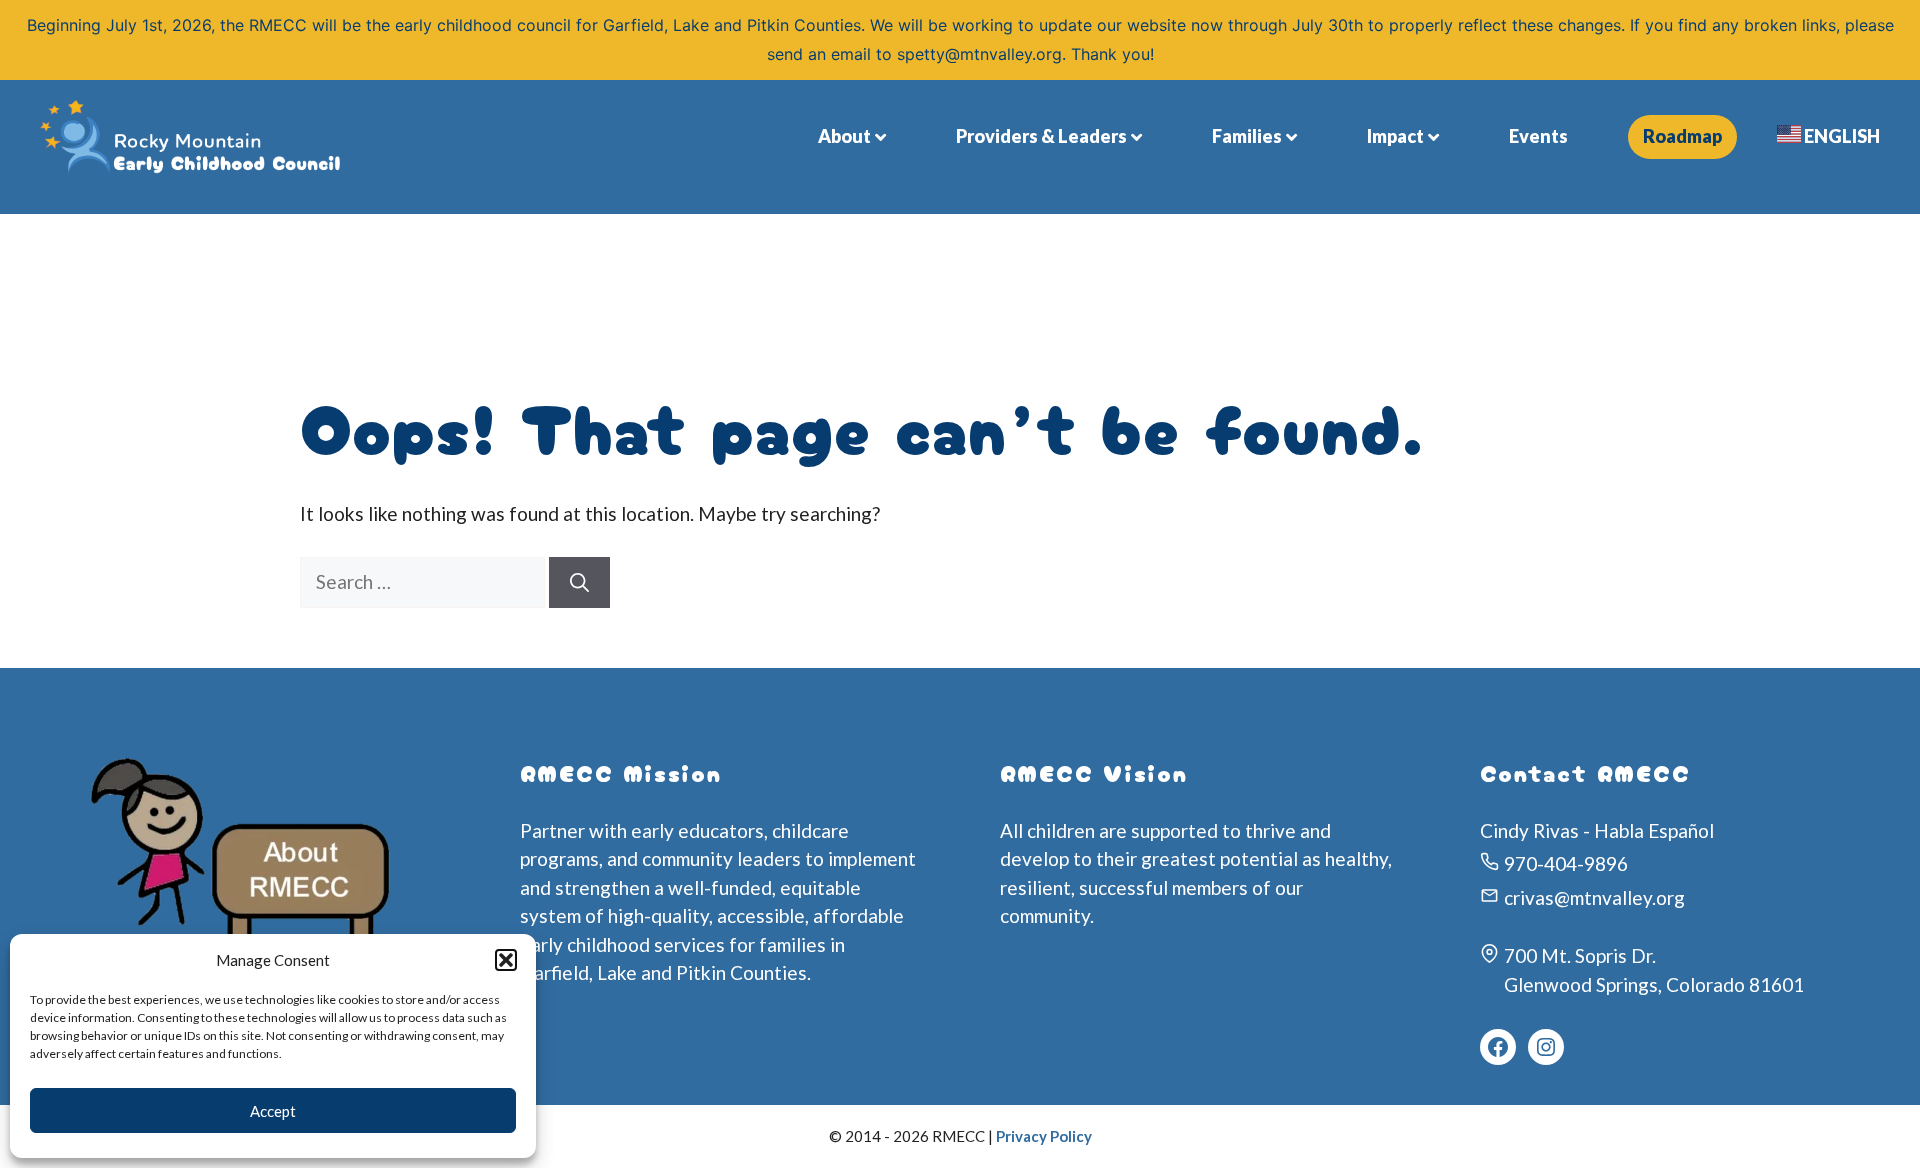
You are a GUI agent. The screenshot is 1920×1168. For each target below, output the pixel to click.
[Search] (579, 582)
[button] (506, 960)
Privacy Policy (1044, 1136)
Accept (273, 1111)
